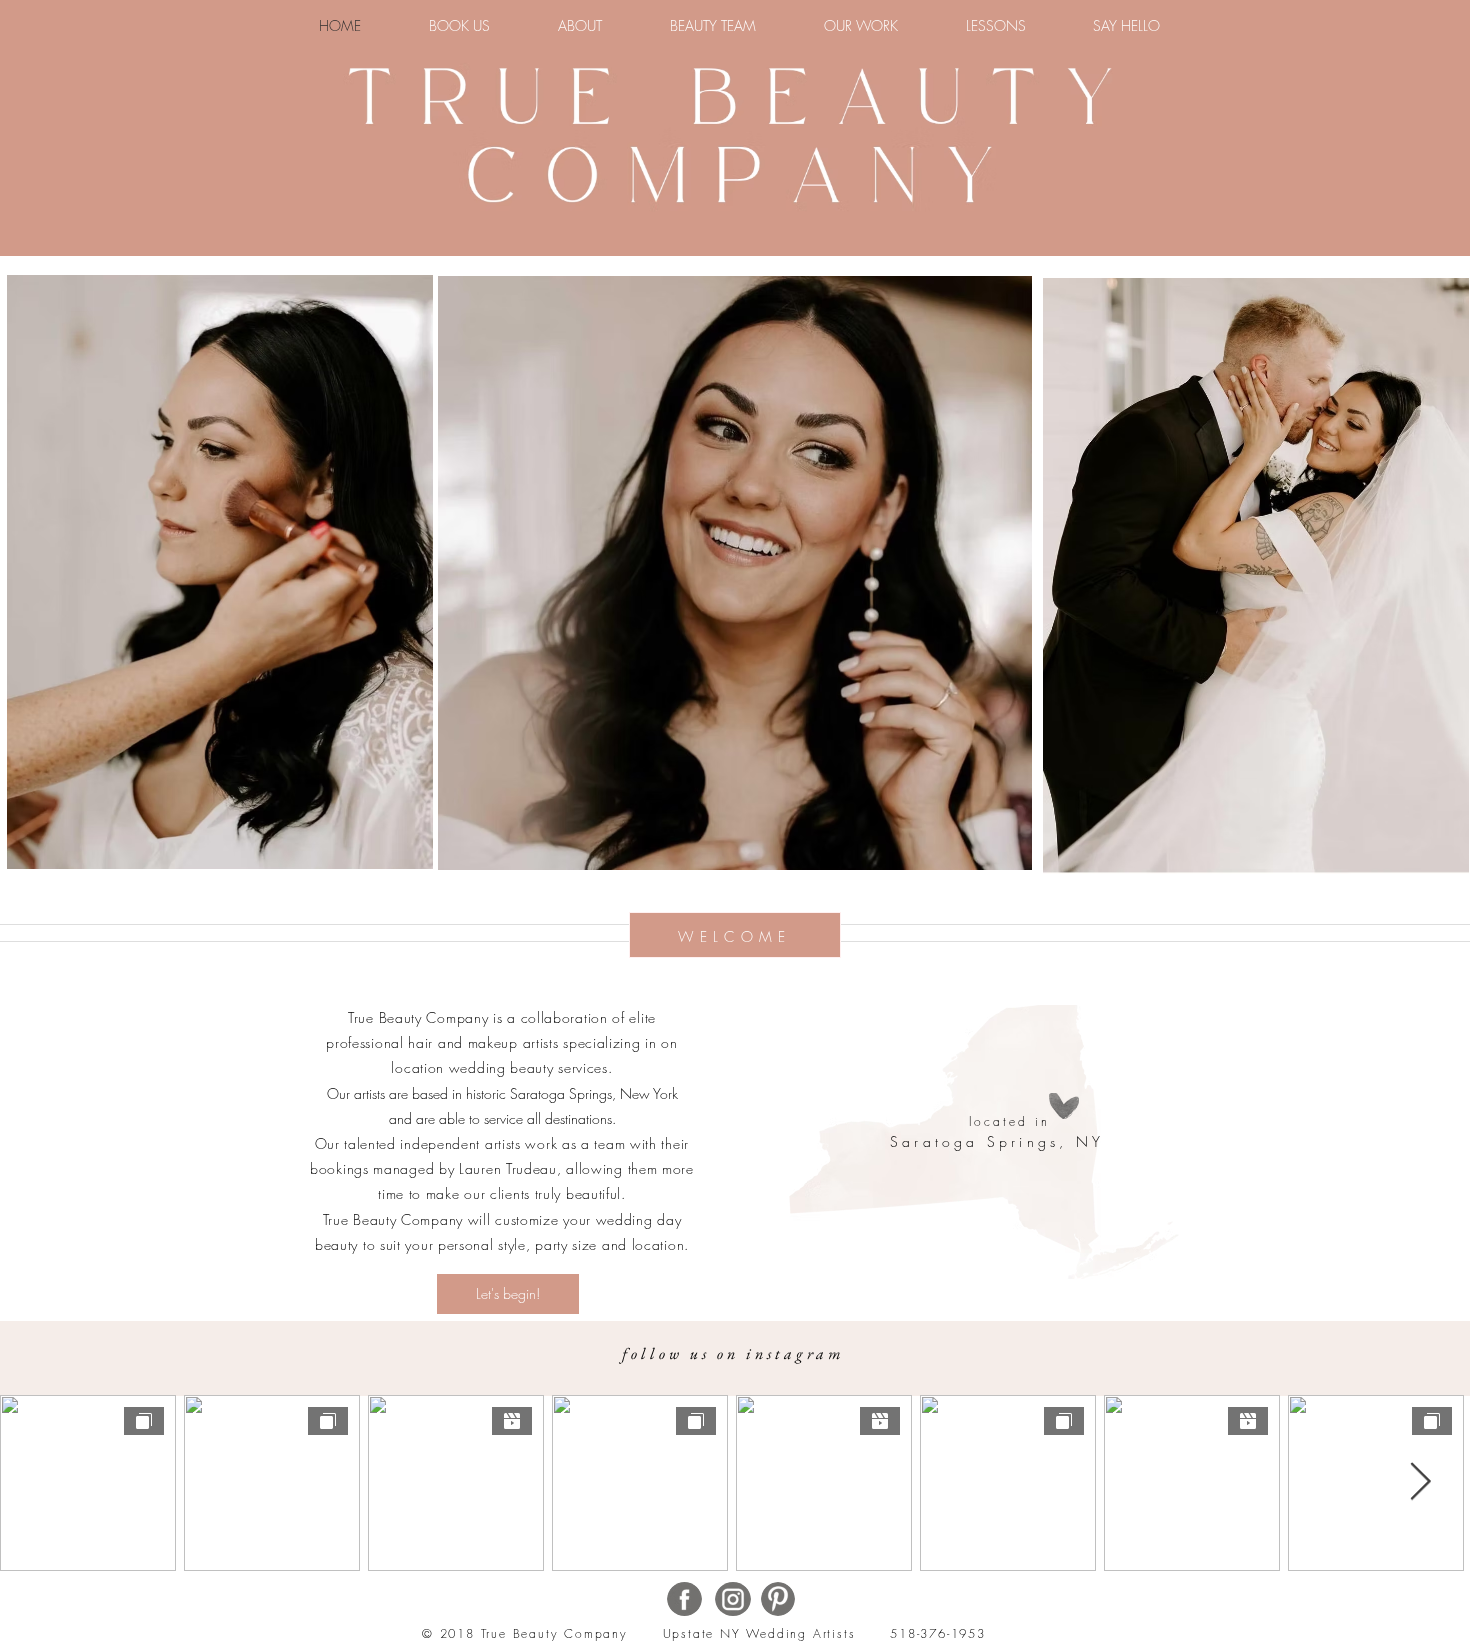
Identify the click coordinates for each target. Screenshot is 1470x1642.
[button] (861, 25)
